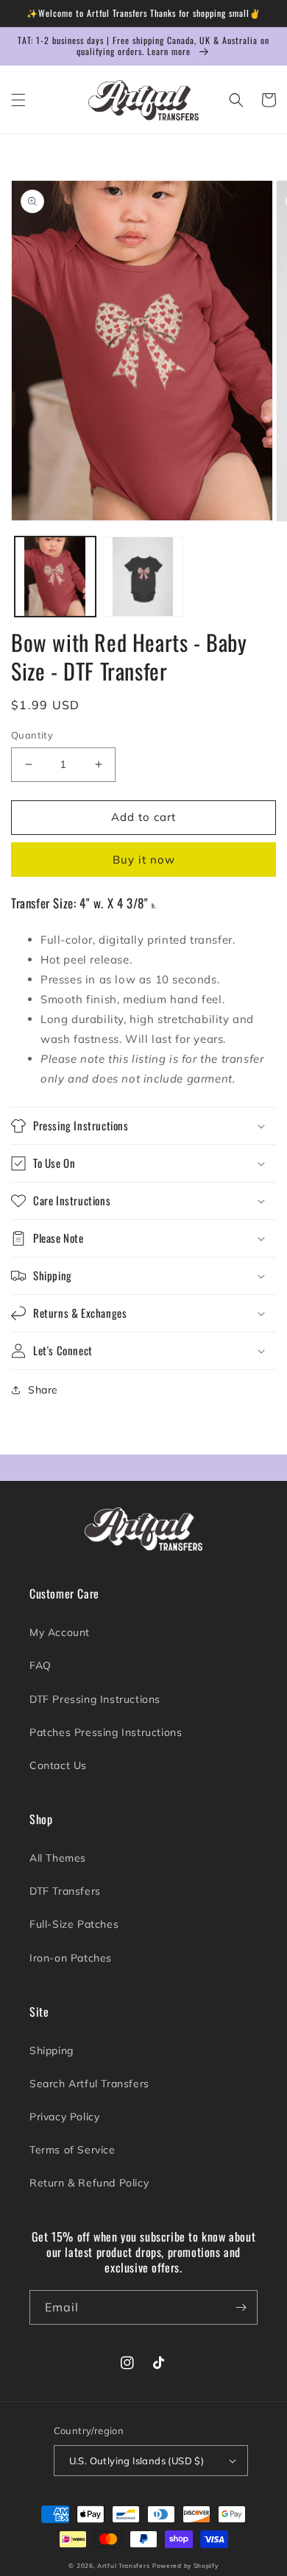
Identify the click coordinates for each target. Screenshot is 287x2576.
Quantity (32, 735)
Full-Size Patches (74, 1924)
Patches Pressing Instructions (106, 1732)
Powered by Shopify (185, 2566)
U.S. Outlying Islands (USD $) (137, 2461)
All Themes (58, 1858)
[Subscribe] (241, 2307)
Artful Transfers (123, 2566)
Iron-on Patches (71, 1958)
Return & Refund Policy (89, 2183)
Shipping (52, 2051)
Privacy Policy (64, 2117)
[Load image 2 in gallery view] (143, 577)
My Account (60, 1632)
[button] (18, 100)
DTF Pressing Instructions (95, 1699)
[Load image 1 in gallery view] (55, 577)
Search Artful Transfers (89, 2084)
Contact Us (58, 1765)
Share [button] (43, 1390)
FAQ (40, 1665)
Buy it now (144, 860)
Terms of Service (72, 2150)
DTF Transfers (65, 1891)
